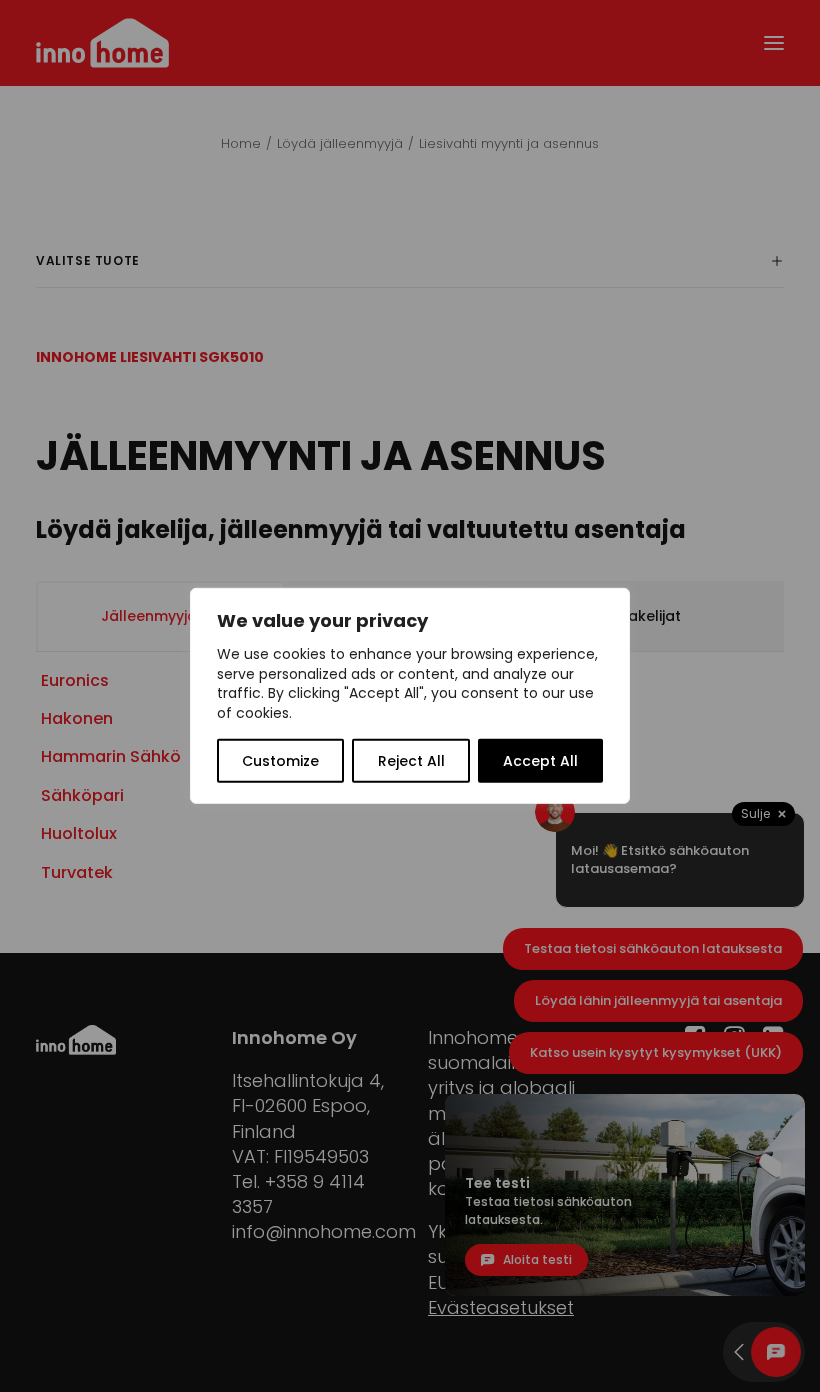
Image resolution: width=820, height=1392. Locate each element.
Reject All (411, 761)
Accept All (540, 761)
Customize (280, 761)
